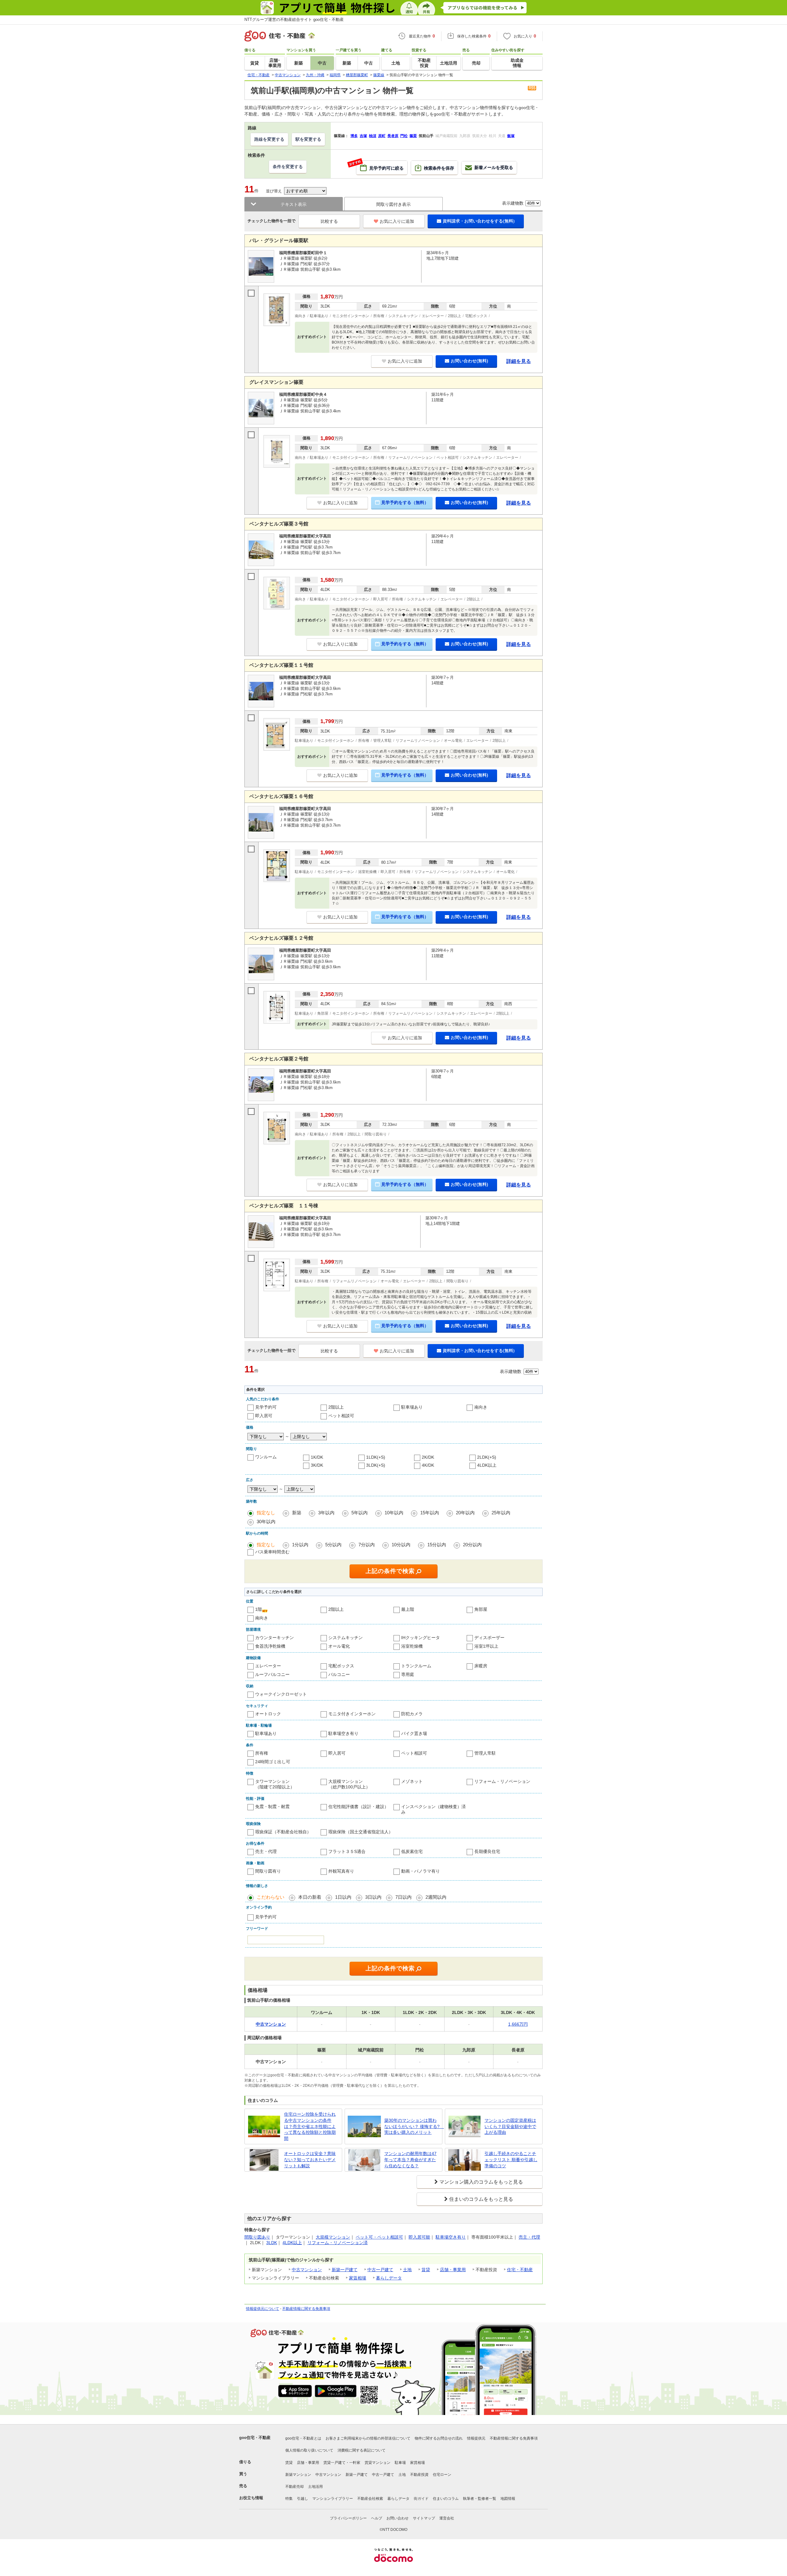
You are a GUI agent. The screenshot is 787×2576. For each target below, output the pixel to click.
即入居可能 (419, 2237)
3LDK (272, 2243)
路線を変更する (269, 139)
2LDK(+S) (487, 1457)
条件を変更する (288, 167)
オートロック (268, 1714)
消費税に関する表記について (362, 2450)
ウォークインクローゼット (281, 1694)
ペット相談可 (341, 1416)
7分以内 (367, 1545)
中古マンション (307, 2270)
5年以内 (360, 1513)
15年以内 (430, 1513)
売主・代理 (266, 1851)
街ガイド (421, 2499)
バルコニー (339, 1674)
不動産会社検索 (370, 2499)
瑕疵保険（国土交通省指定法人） (361, 1832)
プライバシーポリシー (348, 2518)
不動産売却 (295, 2487)
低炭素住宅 (412, 1851)
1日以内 (343, 1897)
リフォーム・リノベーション (502, 1781)
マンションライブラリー (333, 2499)
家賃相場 (358, 2278)
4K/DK (428, 1465)
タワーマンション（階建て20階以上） (275, 1784)
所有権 (262, 1753)
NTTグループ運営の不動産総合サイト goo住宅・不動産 (294, 20)
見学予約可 (266, 1407)
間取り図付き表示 (393, 204)
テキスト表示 (294, 204)
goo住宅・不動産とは (303, 2438)
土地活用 (315, 2487)
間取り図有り (268, 1871)
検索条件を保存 (439, 168)
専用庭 (408, 1674)
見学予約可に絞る (380, 166)
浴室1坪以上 (486, 1646)
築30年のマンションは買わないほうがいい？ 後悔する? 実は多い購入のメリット (412, 2126)
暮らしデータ (389, 2278)
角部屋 (481, 1609)
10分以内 (401, 1545)
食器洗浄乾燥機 (270, 1646)
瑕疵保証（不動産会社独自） (283, 1832)
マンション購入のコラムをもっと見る (481, 2182)
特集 (289, 2499)
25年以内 (501, 1513)
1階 (259, 1609)
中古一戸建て (380, 2270)
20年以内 (465, 1513)
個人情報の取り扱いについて (309, 2450)
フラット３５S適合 (347, 1851)
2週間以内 (436, 1897)
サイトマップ (424, 2518)
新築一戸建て (345, 2270)
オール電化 (339, 1646)
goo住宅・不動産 (255, 2438)
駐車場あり (412, 1407)
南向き (481, 1407)
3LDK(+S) (376, 1465)
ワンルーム (266, 1457)
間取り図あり (257, 2237)
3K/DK (317, 1465)
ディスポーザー (489, 1638)
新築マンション (298, 2475)
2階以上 (336, 1407)
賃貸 (426, 2270)
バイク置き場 (414, 1733)
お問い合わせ (397, 2518)
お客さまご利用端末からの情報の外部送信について (368, 2438)
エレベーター (268, 1666)
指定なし (266, 1513)
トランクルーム (416, 1666)
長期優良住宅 (487, 1851)
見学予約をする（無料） (405, 502)
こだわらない (271, 1897)
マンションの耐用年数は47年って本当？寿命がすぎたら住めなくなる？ (410, 2159)
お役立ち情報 (251, 2498)
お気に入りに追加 (397, 221)
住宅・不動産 (520, 2270)
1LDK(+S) (376, 1457)
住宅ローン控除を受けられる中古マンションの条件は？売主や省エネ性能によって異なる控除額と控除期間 (310, 2126)
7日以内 (403, 1897)
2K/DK (428, 1457)
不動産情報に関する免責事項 (306, 2309)
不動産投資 (419, 2475)
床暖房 (481, 1666)
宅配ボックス (341, 1666)
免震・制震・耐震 (272, 1807)
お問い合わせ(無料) (469, 361)
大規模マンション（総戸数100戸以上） (349, 1784)
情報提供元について (263, 2309)
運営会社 (447, 2518)
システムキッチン (346, 1638)
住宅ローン (442, 2475)
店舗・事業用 (453, 2270)
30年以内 (266, 1522)
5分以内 (333, 1545)
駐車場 (400, 2463)
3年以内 (326, 1513)
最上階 (408, 1609)
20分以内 (472, 1545)
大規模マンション (333, 2237)
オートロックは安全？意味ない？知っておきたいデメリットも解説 (310, 2159)
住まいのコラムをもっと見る (481, 2199)
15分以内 (437, 1545)
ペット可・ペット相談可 (379, 2237)
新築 (297, 1513)
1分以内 (300, 1545)
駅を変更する (308, 139)
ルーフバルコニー (272, 1674)
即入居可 (264, 1416)
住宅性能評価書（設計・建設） (358, 1807)
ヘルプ (377, 2518)
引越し (303, 2499)
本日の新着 (310, 1897)
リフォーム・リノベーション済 (338, 2243)
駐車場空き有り (343, 1733)
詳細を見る (519, 361)
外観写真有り (341, 1871)
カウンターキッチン (275, 1638)
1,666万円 (518, 2024)
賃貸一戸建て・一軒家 (342, 2463)
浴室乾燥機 (412, 1646)
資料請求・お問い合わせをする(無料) (479, 221)
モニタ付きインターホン (352, 1714)
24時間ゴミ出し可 (273, 1762)
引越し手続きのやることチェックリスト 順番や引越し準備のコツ (511, 2159)
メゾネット (412, 1781)
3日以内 (373, 1897)
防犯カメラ (412, 1714)
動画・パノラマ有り (421, 1871)
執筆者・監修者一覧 (480, 2499)
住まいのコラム (446, 2499)
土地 (407, 2270)
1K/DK (317, 1457)
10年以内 (394, 1513)
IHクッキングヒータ (421, 1638)
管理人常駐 (485, 1753)
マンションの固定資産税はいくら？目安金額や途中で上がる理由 (510, 2126)
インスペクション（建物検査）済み (433, 1809)
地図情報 (508, 2499)
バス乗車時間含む (272, 1552)
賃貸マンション (378, 2463)
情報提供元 (476, 2438)
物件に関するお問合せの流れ (439, 2438)
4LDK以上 (487, 1465)
